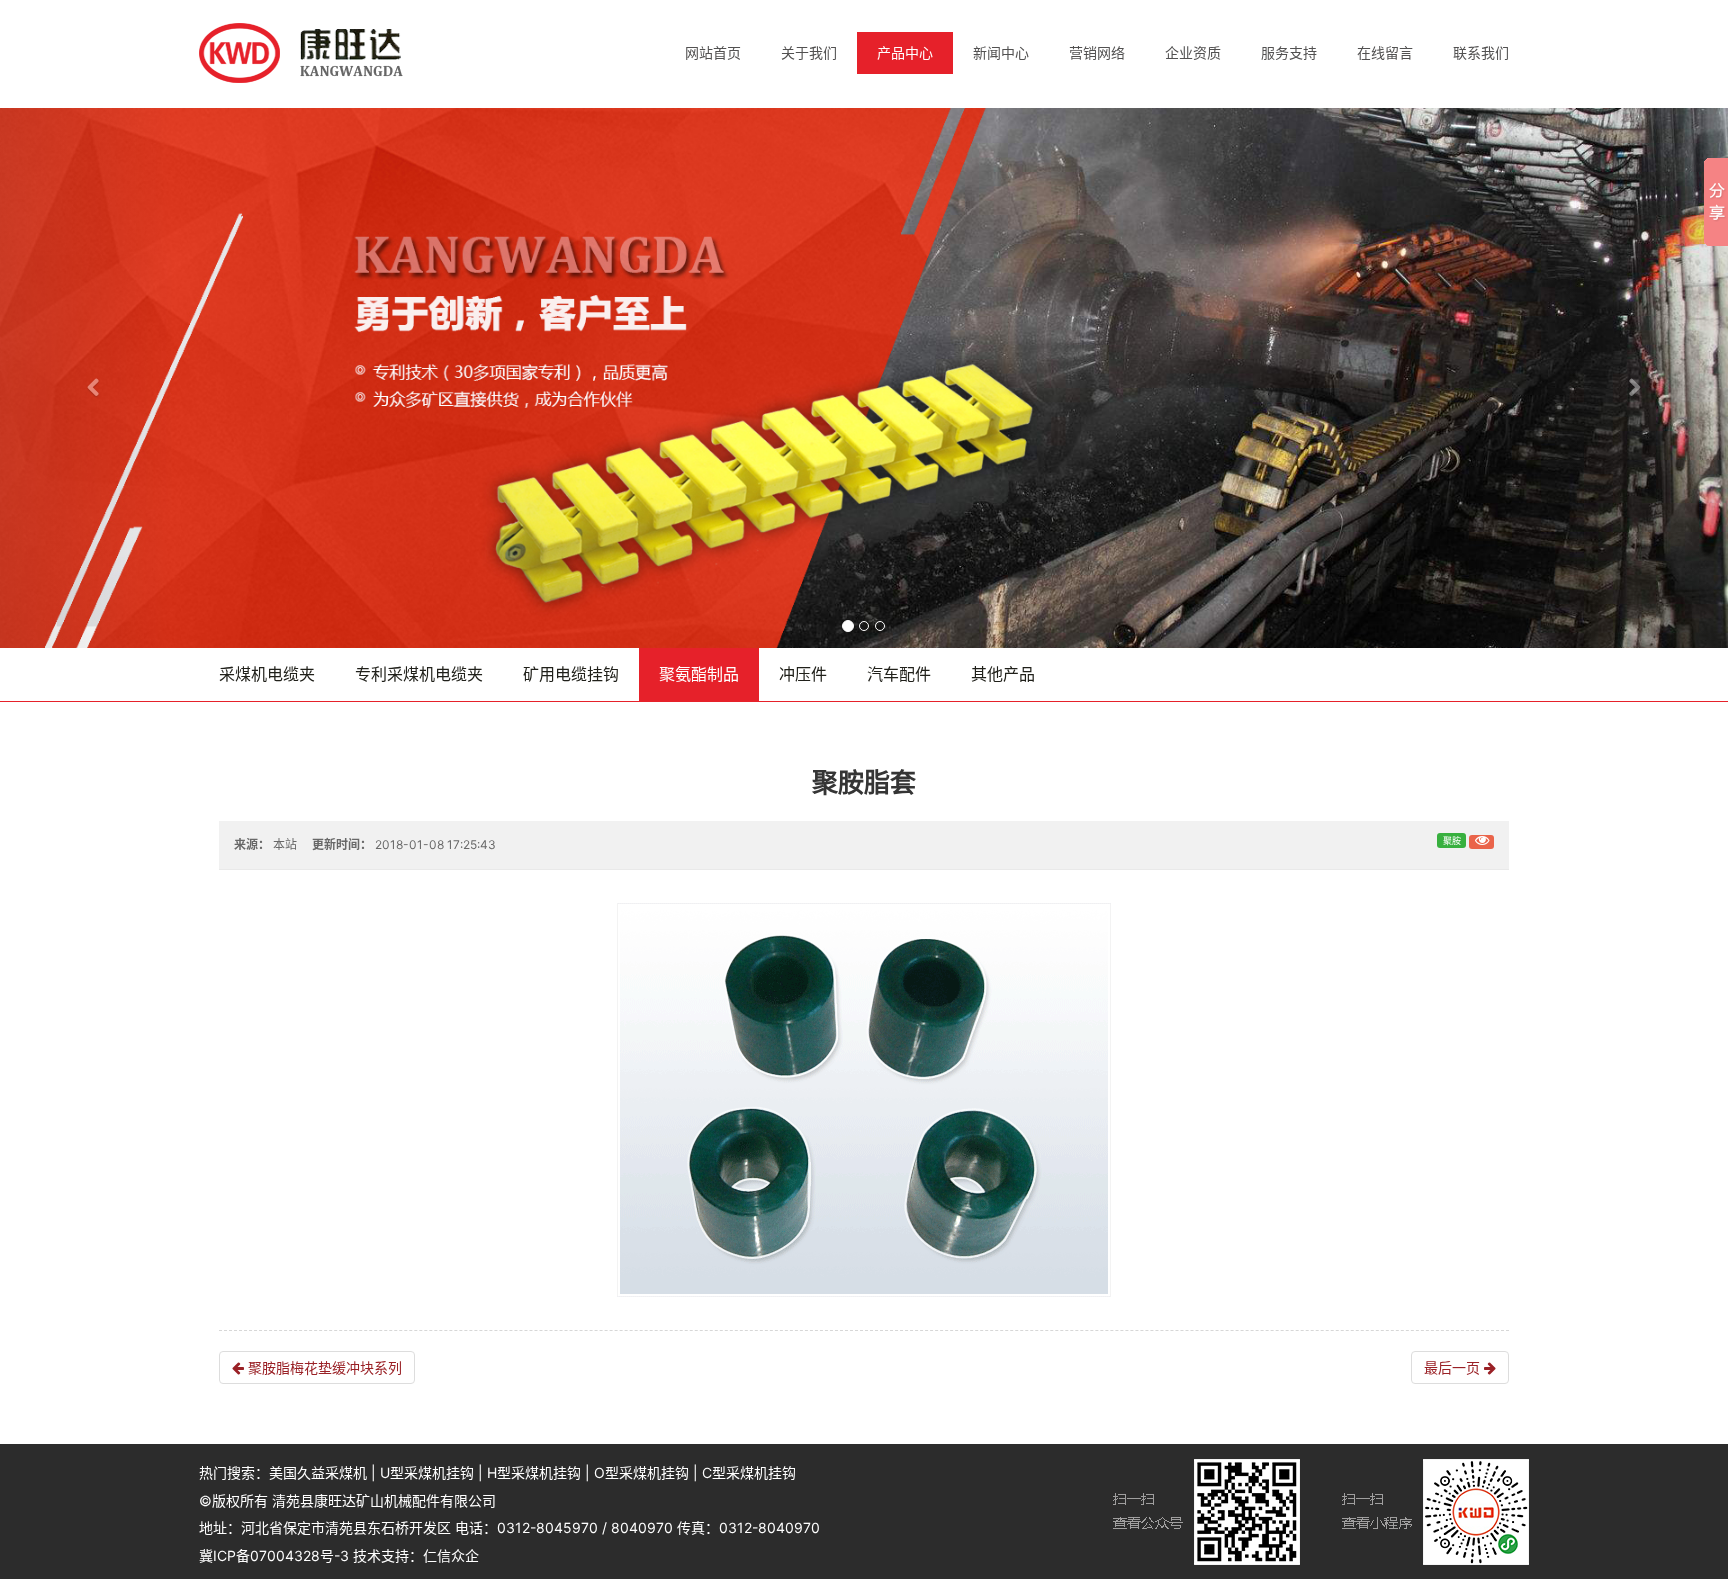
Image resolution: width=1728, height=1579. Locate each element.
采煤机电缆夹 (267, 674)
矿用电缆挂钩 (571, 674)
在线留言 (1385, 52)
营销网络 (1097, 52)
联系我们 (1481, 52)
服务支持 (1289, 52)
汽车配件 (899, 674)
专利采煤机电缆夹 (419, 674)
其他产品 (1003, 674)
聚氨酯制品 (699, 674)
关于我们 (809, 52)
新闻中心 (1001, 52)
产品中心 (905, 52)
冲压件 (803, 674)
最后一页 (1454, 1367)
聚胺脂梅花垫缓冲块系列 (323, 1367)
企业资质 (1193, 52)
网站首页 (713, 52)
